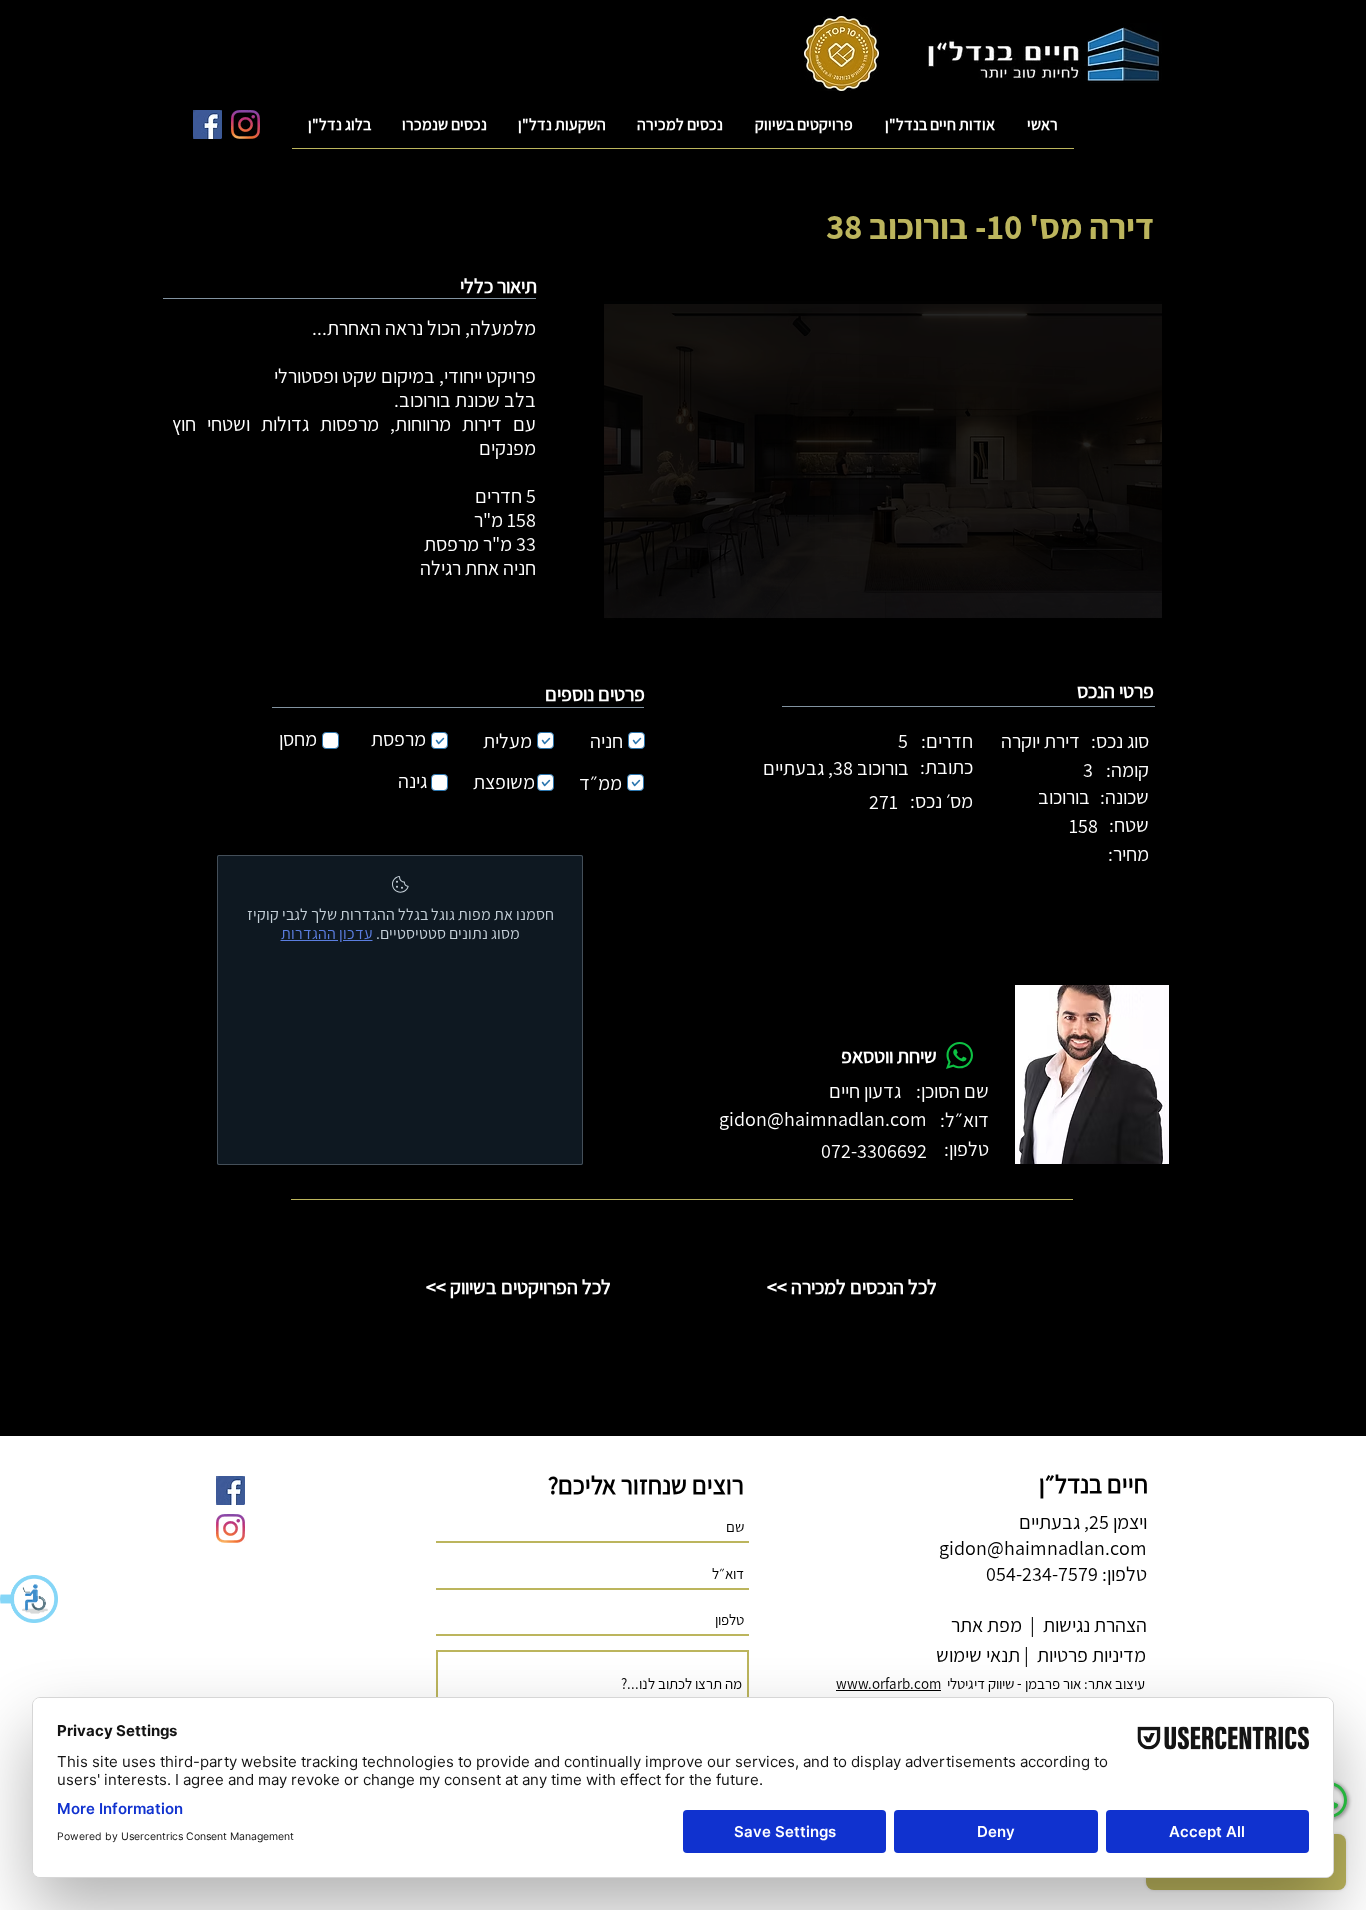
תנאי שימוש (976, 1655)
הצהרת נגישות (1093, 1625)
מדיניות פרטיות (1089, 1655)
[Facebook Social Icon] (207, 124)
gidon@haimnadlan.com (823, 1119)
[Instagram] (245, 124)
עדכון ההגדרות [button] (327, 933)
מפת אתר (986, 1625)
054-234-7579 (1042, 1574)
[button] (30, 1599)
